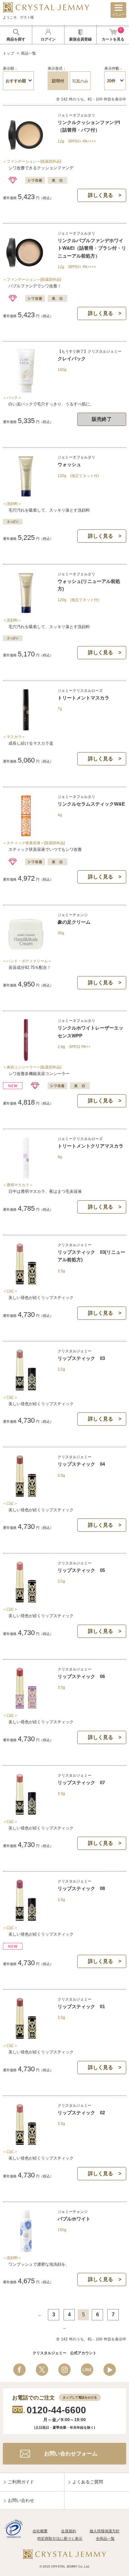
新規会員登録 (80, 39)
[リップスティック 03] (26, 1389)
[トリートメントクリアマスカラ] (26, 1177)
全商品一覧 (105, 2539)
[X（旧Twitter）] (42, 2370)
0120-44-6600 (56, 2410)
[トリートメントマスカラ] (26, 729)
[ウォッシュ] (26, 496)
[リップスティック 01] (26, 2038)
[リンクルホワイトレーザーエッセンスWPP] (26, 1059)
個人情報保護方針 (105, 2531)
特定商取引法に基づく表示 (60, 2539)
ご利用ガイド (21, 2482)
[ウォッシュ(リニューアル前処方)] (26, 612)
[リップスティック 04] (26, 1495)
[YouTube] (110, 2370)
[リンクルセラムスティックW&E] (26, 835)
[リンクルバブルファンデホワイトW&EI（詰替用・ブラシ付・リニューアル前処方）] (26, 272)
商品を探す (16, 39)
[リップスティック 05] (26, 1601)
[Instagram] (64, 2370)
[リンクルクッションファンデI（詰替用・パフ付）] (26, 153)
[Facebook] (19, 2370)
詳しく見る (101, 195)
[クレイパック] (26, 390)
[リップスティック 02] (26, 2144)
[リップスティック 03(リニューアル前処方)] (26, 1283)
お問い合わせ (21, 2500)
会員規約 (69, 2531)
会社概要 (40, 2531)
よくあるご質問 (88, 2482)
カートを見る (113, 35)
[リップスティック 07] (26, 1814)
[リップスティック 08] (26, 1920)
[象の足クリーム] (26, 953)
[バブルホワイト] (26, 2250)
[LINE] (87, 2370)
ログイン (48, 39)
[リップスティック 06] (26, 1707)
